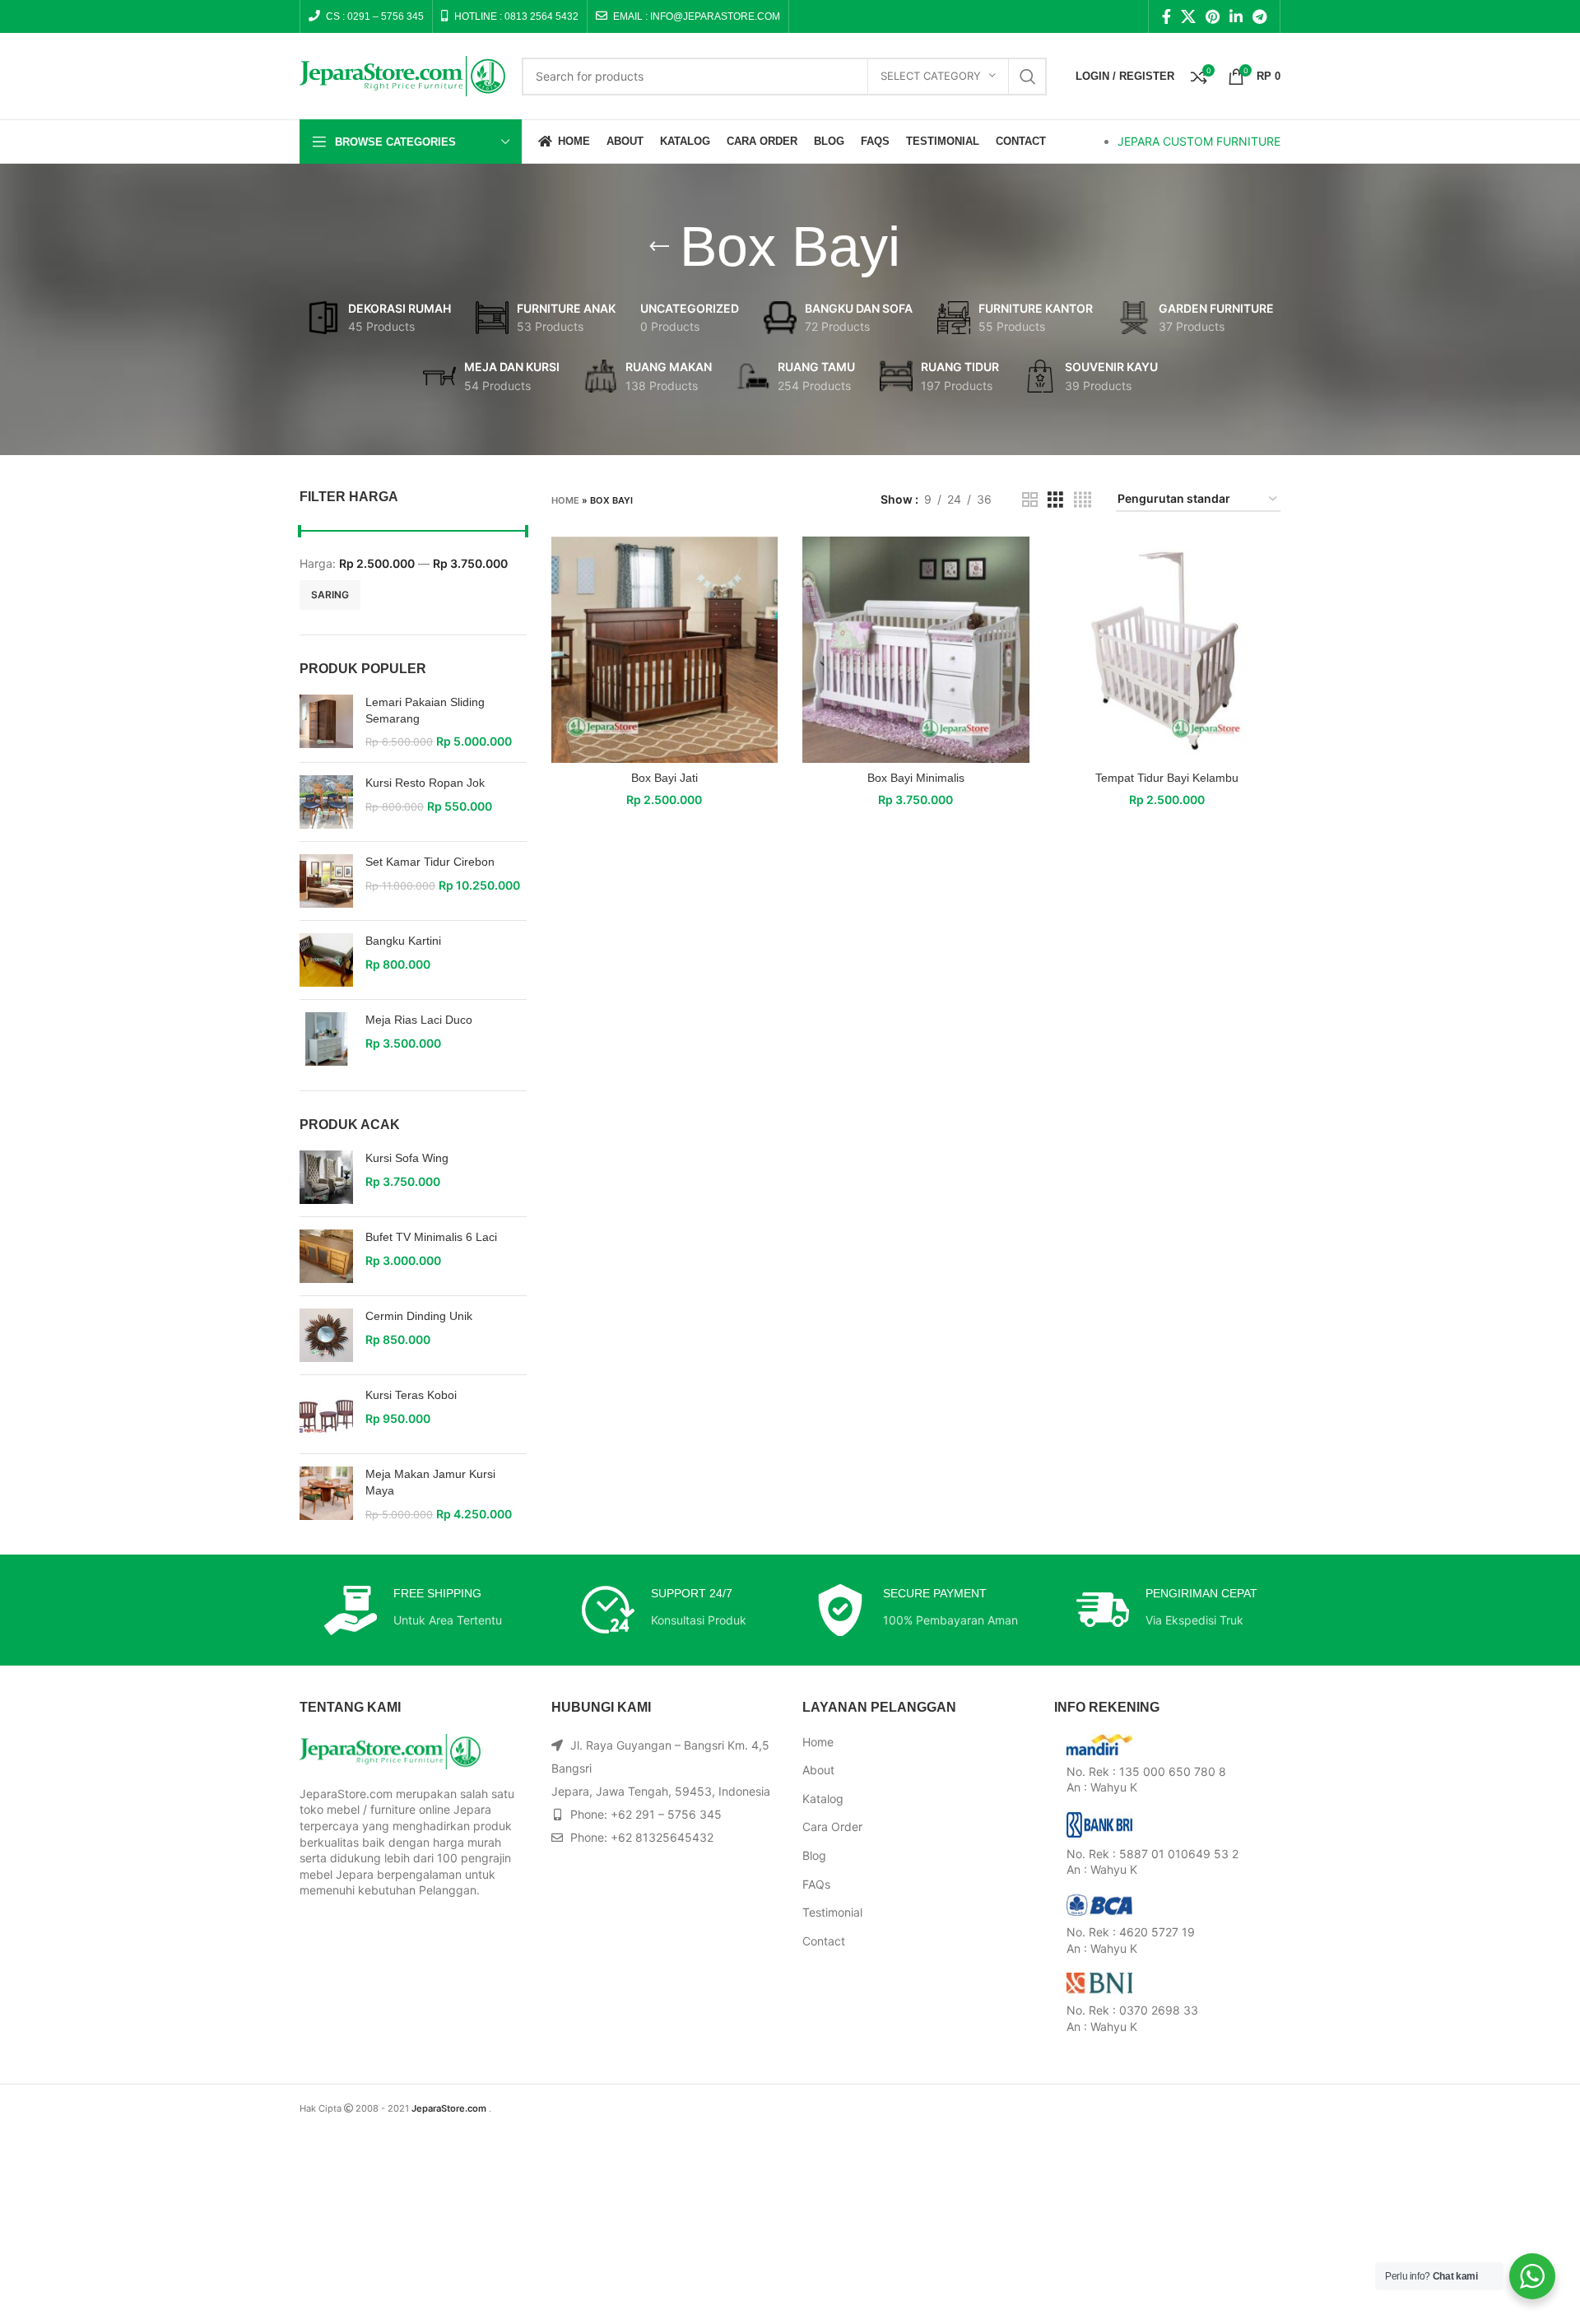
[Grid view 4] (1083, 500)
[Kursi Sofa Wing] (326, 1177)
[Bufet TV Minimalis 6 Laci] (326, 1256)
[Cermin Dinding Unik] (326, 1335)
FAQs (816, 1884)
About (818, 1770)
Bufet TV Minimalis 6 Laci (431, 1237)
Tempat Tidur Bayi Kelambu (1167, 778)
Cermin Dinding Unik (419, 1316)
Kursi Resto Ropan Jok (425, 783)
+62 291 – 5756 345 (666, 1814)
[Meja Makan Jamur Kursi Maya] (326, 1494)
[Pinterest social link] (1213, 16)
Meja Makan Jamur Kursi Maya (430, 1482)
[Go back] (659, 247)
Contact (824, 1941)
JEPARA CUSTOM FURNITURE (1199, 141)
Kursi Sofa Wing (407, 1158)
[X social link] (1188, 16)
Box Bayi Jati (665, 778)
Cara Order (832, 1827)
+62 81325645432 (662, 1837)
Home (565, 500)
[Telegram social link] (1259, 16)
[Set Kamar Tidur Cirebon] (326, 881)
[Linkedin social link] (1236, 16)
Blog (814, 1855)
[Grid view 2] (1030, 500)
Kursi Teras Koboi (411, 1395)
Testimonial (832, 1912)
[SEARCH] (1028, 77)
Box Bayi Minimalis (916, 778)
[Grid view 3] (1055, 500)
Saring (330, 595)
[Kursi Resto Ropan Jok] (326, 802)
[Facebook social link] (1166, 16)
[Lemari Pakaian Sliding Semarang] (326, 722)
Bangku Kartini (403, 941)
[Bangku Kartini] (326, 960)
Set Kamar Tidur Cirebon (430, 862)
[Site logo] (402, 74)
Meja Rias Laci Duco (419, 1020)
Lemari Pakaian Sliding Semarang (425, 710)
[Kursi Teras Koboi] (326, 1414)
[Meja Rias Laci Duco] (326, 1039)
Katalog (823, 1799)
